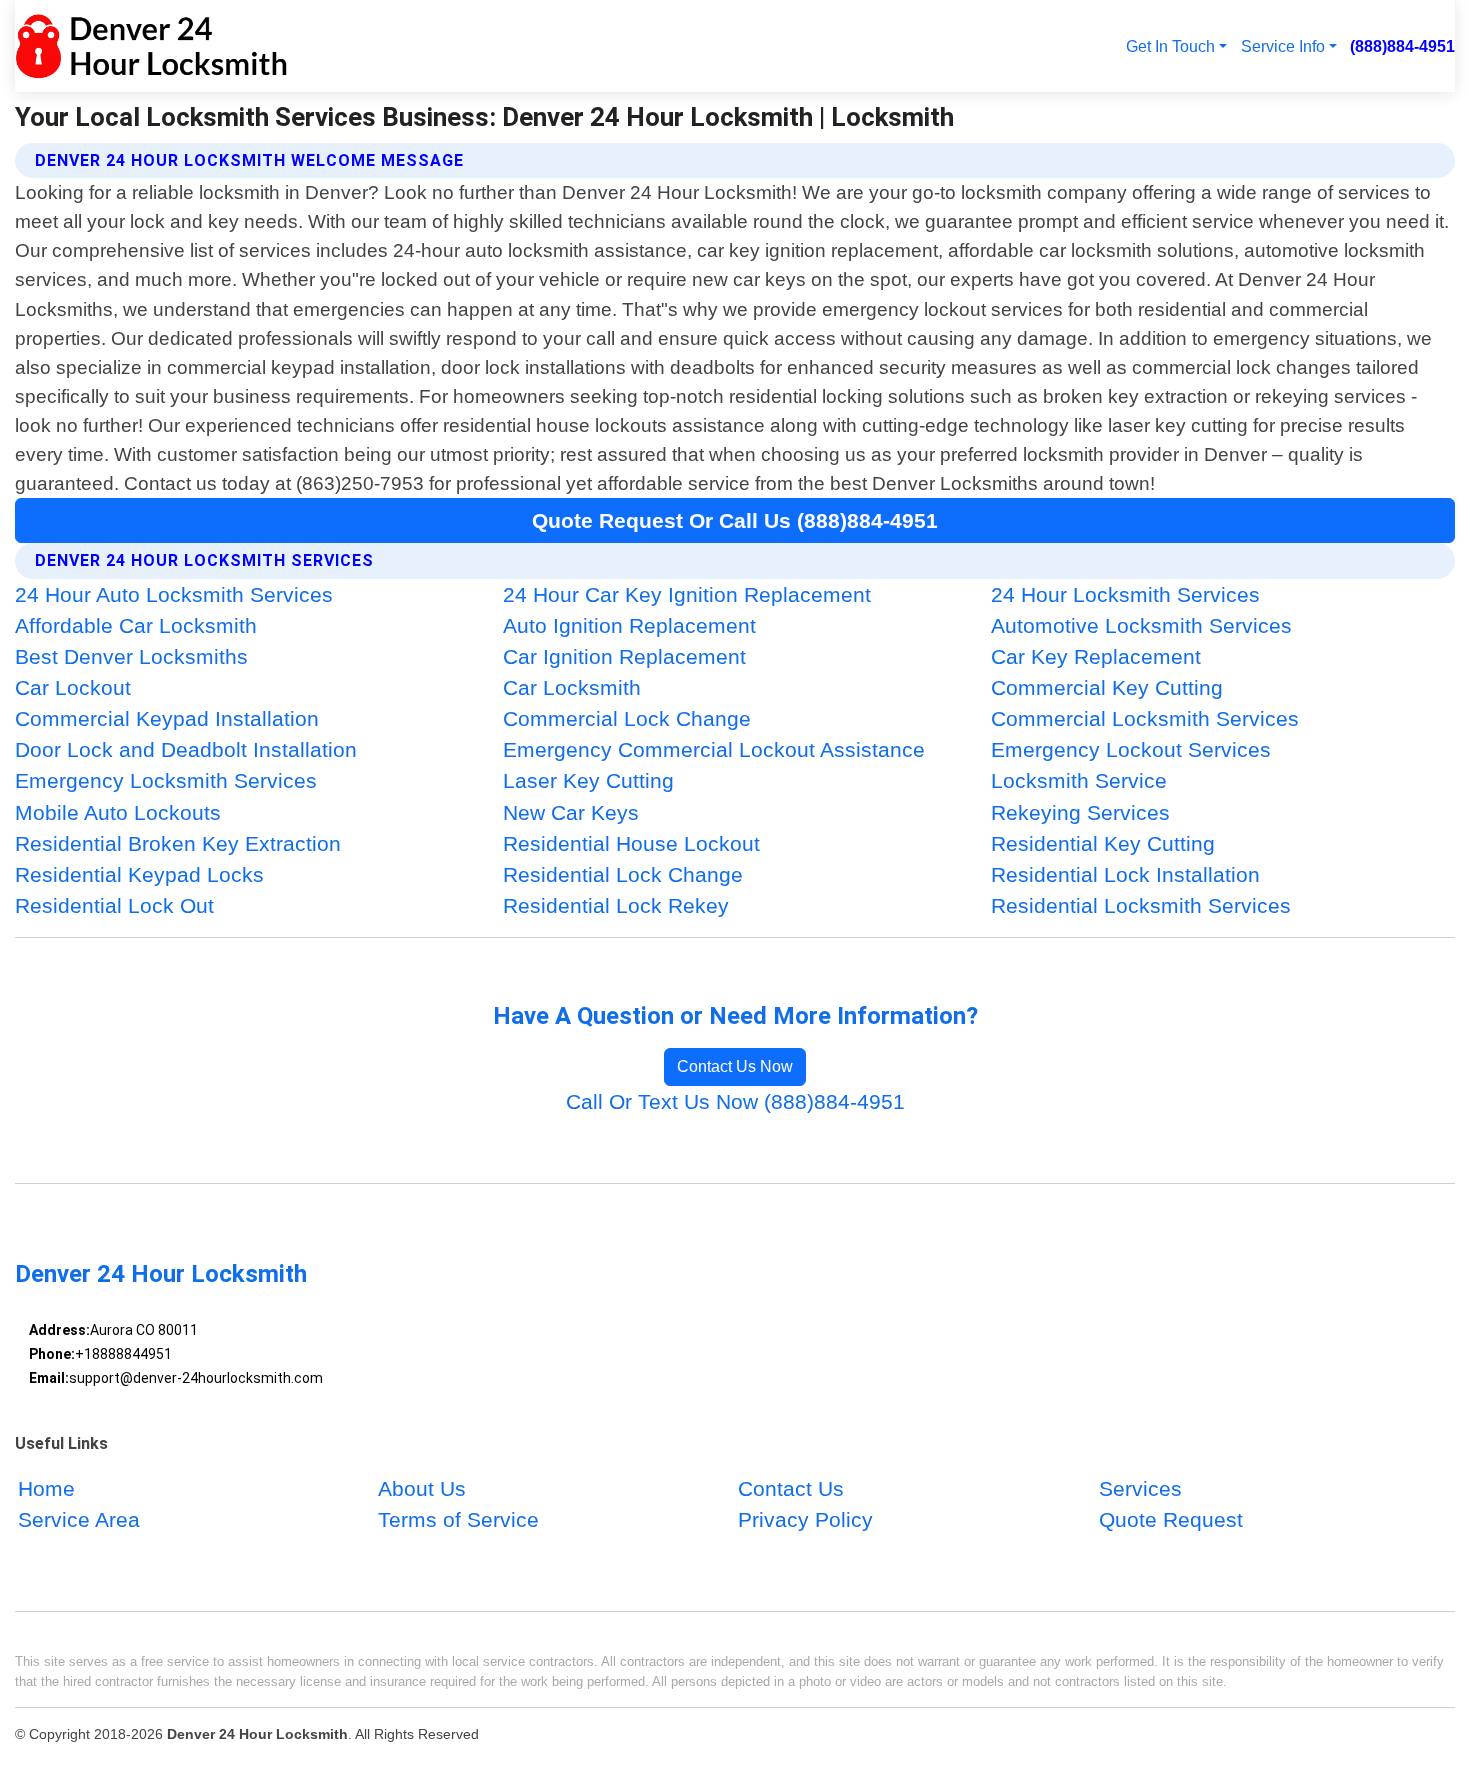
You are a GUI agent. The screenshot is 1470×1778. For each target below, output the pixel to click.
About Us (422, 1488)
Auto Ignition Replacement (629, 625)
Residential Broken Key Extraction (178, 843)
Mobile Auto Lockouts (118, 812)
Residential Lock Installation (1125, 874)
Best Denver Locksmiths (131, 656)
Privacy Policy (805, 1519)
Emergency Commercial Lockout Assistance (714, 749)
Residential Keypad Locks (139, 874)
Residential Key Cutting (1103, 843)
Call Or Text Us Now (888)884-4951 (735, 1101)
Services (1140, 1488)
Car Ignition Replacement (624, 656)
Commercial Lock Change (627, 718)
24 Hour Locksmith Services (1125, 594)
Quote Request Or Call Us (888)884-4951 (735, 520)
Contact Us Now (735, 1066)
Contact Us (791, 1488)
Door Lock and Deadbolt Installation (186, 749)
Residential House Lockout (631, 843)
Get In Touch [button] (1170, 46)
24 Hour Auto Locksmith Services (174, 594)
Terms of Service (458, 1519)
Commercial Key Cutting (1107, 687)
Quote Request (1171, 1519)
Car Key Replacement (1096, 656)
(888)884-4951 (1402, 46)
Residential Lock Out (114, 905)
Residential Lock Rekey (616, 905)
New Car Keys (571, 812)
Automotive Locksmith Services (1141, 625)
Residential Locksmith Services (1141, 905)
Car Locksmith (572, 687)
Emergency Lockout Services (1131, 749)
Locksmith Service (1079, 780)
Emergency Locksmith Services (166, 780)
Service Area (79, 1519)
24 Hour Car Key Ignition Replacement (687, 594)
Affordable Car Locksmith (136, 625)
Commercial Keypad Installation (167, 718)
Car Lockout (73, 687)
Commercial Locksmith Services (1145, 718)
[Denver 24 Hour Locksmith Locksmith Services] (151, 46)
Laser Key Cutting (588, 780)
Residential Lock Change (623, 874)
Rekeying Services (1080, 812)
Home (46, 1488)
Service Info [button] (1283, 46)
